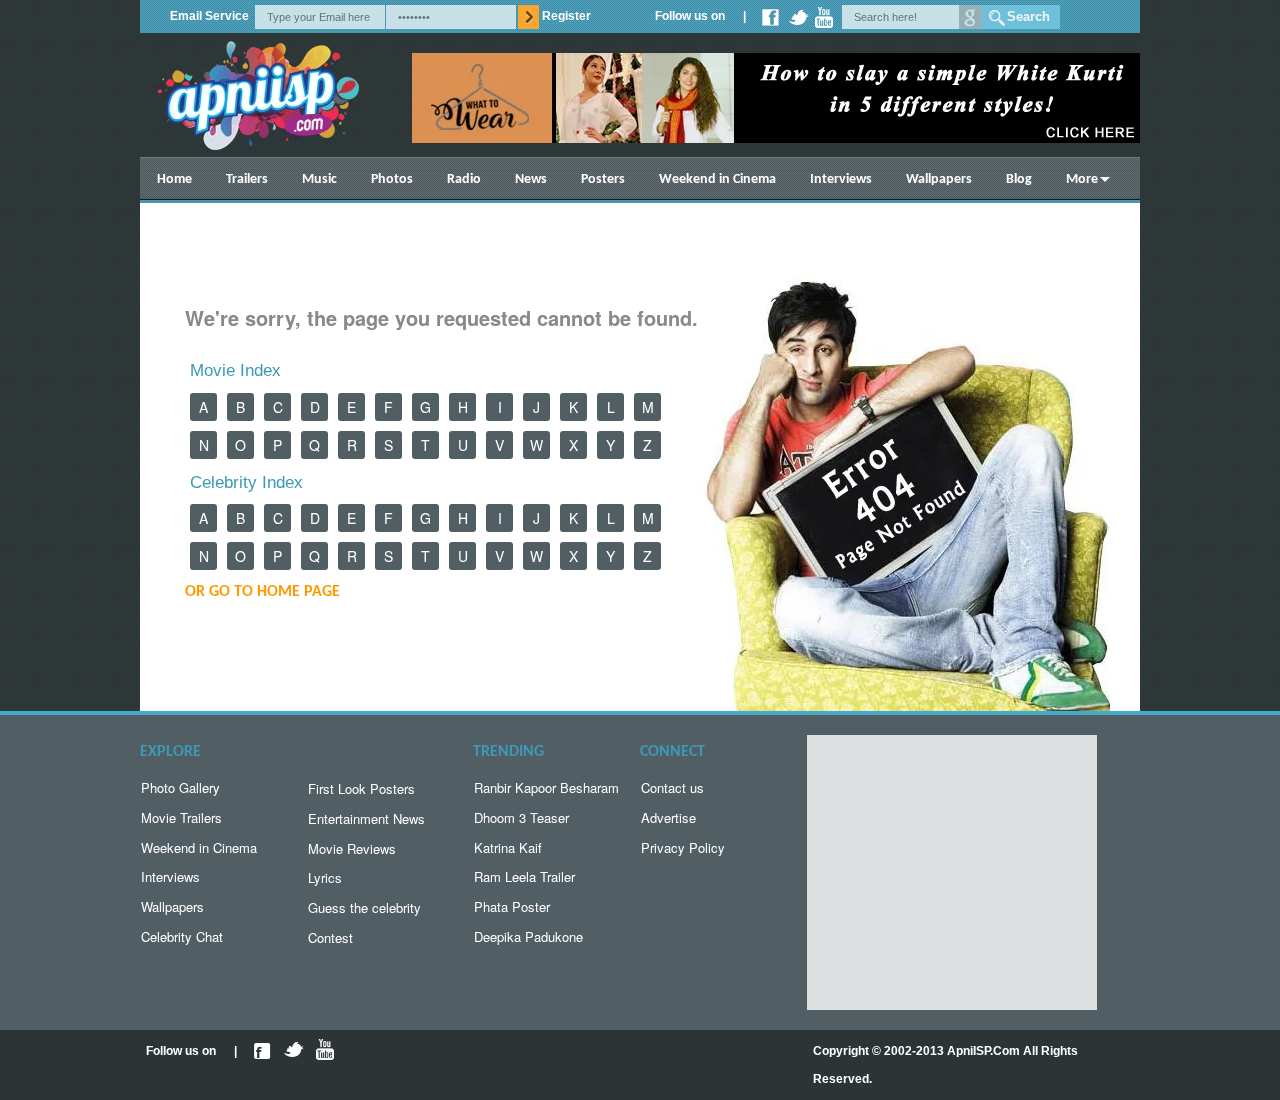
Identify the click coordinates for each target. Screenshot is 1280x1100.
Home (174, 179)
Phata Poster (512, 906)
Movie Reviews (352, 848)
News (531, 179)
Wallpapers (939, 179)
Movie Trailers (181, 817)
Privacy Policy (683, 847)
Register (566, 16)
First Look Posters (361, 788)
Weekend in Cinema (717, 179)
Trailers (247, 179)
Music (319, 179)
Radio (464, 179)
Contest (330, 937)
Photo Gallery (180, 787)
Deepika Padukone (528, 936)
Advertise (668, 817)
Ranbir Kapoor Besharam (546, 787)
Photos (392, 179)
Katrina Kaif (508, 847)
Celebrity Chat (182, 936)
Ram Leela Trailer (524, 876)
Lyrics (325, 877)
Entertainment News (366, 818)
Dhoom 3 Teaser (521, 817)
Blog (1019, 179)
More (1082, 179)
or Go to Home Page (262, 592)
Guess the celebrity (364, 907)
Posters (603, 179)
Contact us (672, 787)
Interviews (841, 179)
